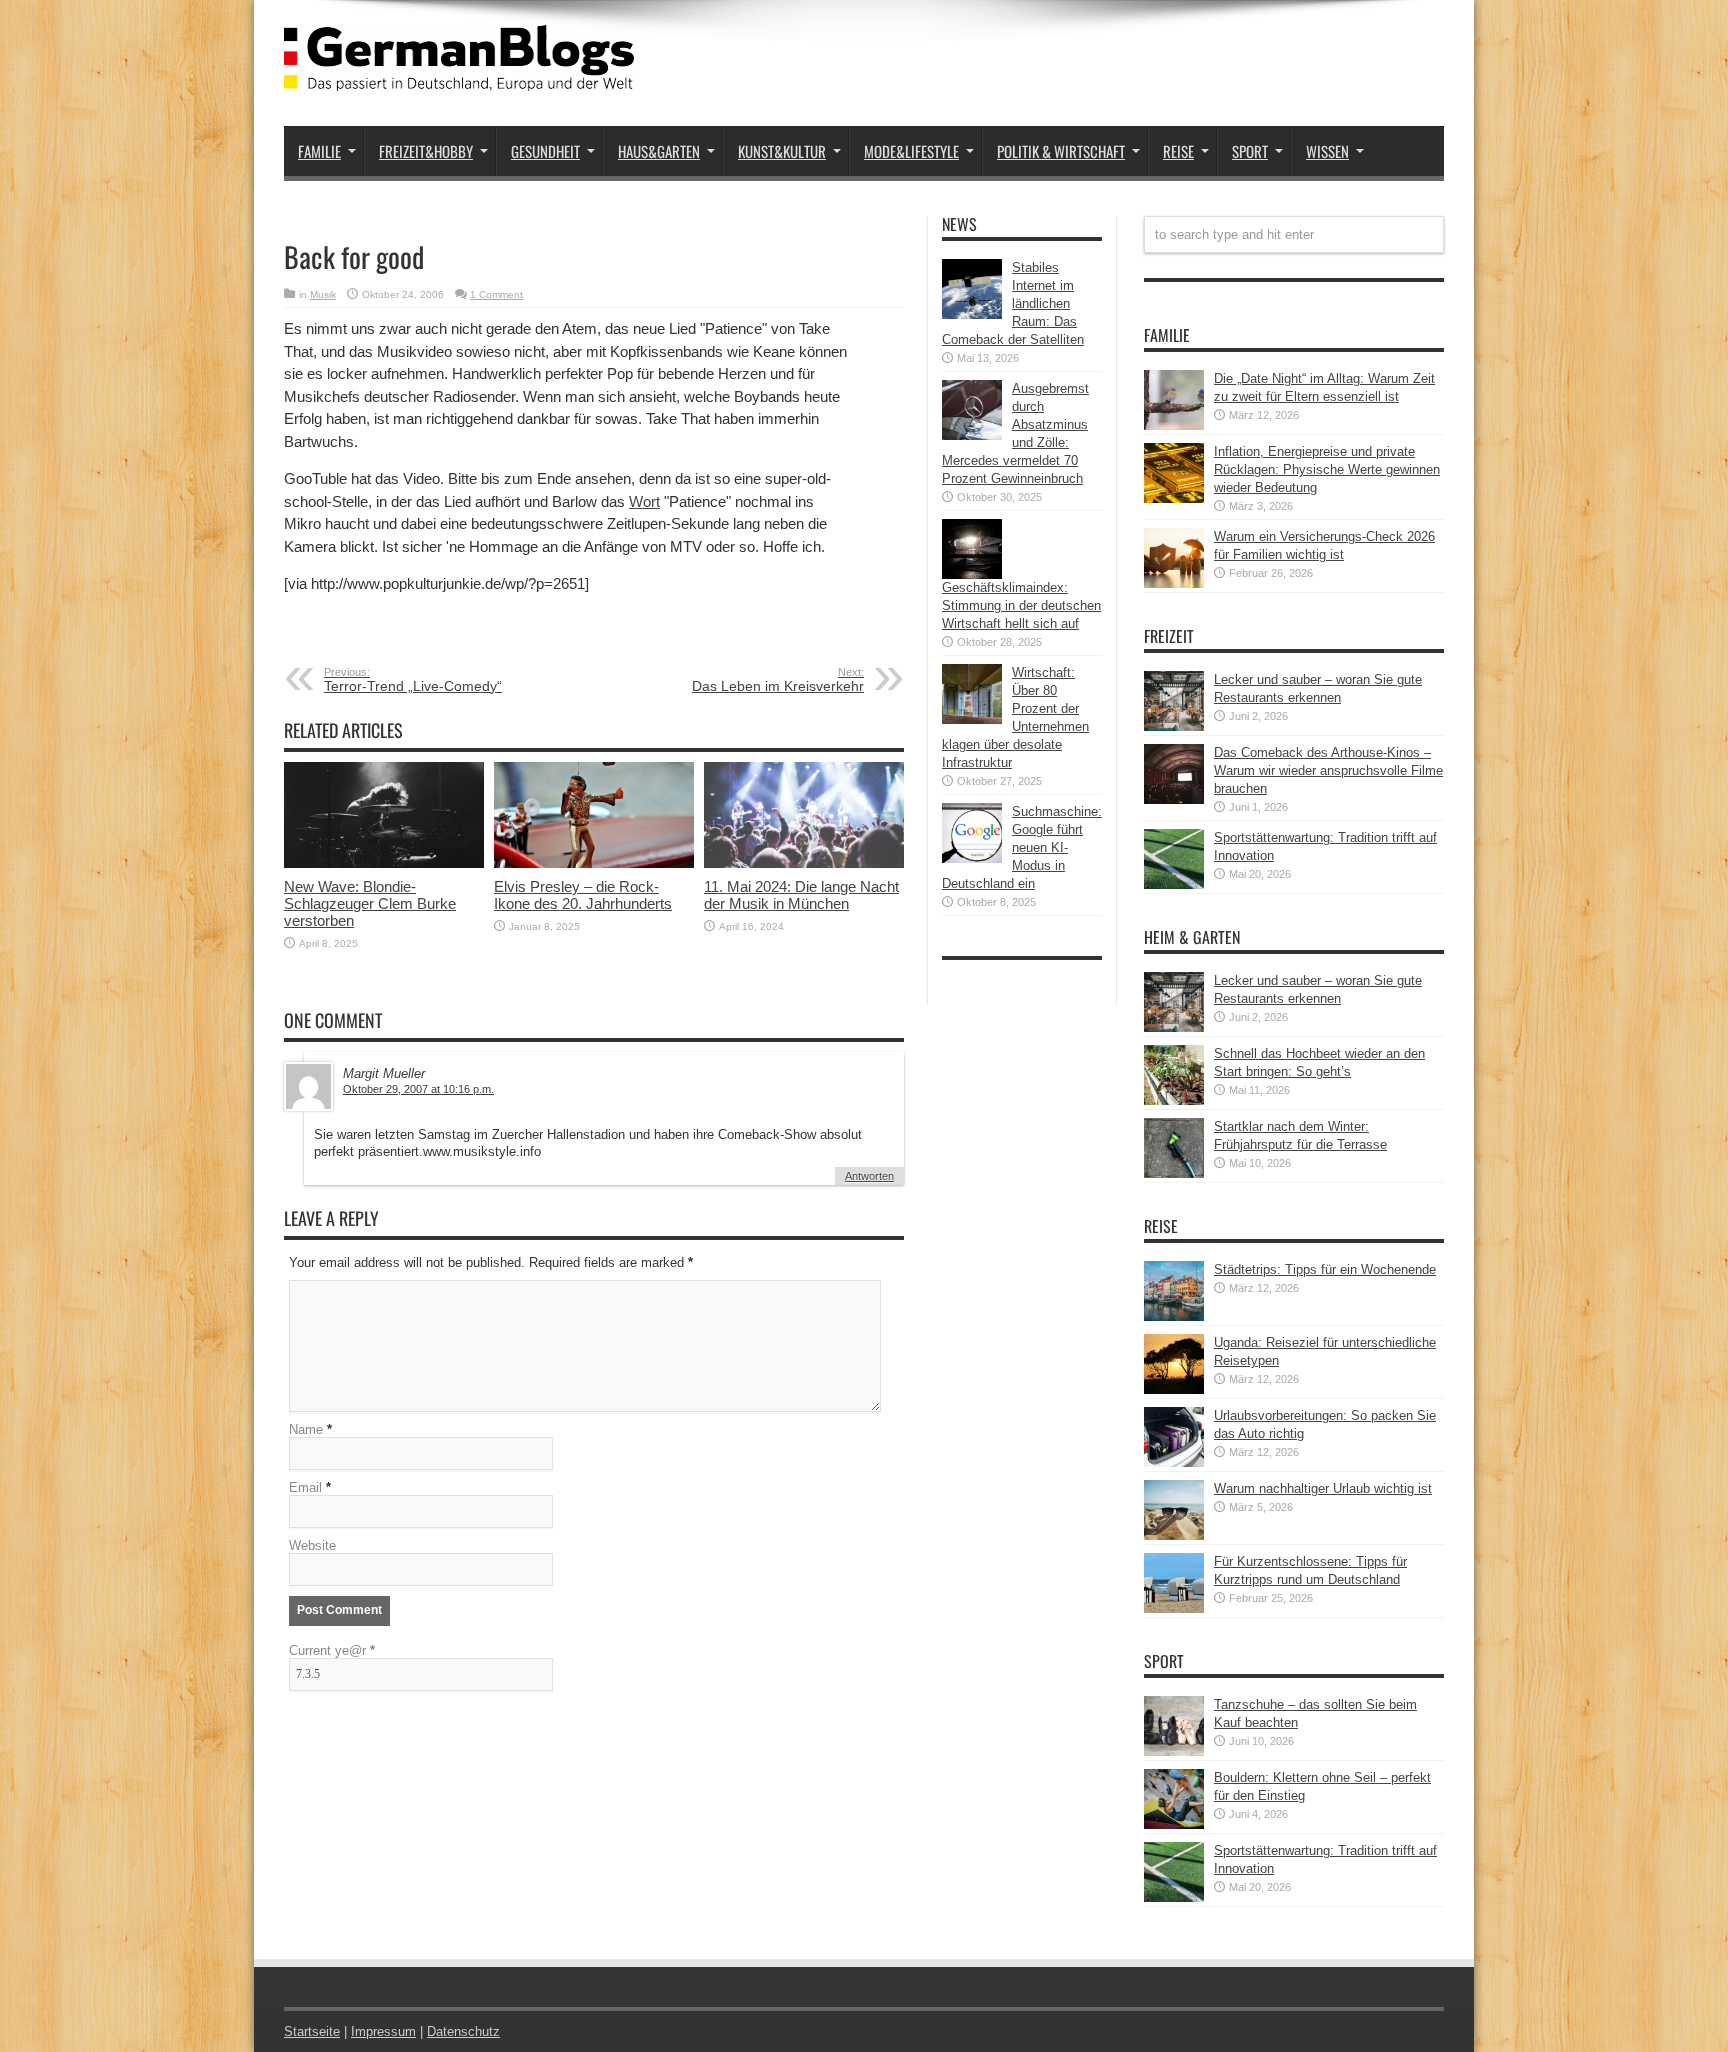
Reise (1178, 151)
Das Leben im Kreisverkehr (778, 680)
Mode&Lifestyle (911, 151)
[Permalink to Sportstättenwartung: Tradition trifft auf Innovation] (1174, 884)
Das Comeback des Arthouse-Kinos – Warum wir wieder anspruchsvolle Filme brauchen (1328, 770)
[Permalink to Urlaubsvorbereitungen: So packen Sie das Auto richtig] (1174, 1462)
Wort (644, 501)
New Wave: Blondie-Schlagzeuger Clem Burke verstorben (370, 903)
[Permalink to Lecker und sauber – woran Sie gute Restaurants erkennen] (1174, 726)
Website (312, 1545)
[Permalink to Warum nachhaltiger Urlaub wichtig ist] (1174, 1535)
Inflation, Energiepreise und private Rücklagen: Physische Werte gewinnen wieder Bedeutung (1327, 469)
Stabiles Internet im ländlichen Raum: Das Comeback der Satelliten (1013, 303)
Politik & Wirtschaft (1061, 151)
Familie (319, 151)
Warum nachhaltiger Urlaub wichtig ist (1323, 1488)
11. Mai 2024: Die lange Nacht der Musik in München (801, 895)
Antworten (869, 1176)
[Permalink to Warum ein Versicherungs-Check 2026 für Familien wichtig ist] (1174, 583)
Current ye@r (332, 1650)
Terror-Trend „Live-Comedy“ (413, 680)
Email (305, 1487)
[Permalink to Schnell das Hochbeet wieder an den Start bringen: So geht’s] (1174, 1100)
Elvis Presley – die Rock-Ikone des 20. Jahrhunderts (583, 895)
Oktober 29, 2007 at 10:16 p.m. (418, 1089)
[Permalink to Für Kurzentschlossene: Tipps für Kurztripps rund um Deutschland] (1174, 1608)
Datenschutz (463, 2031)
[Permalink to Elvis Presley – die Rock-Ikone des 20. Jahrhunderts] (594, 863)
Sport (1250, 151)
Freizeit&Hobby (426, 151)
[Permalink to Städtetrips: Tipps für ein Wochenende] (1174, 1316)
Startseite (312, 2031)
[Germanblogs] (459, 76)
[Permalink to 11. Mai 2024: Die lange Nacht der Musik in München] (804, 863)
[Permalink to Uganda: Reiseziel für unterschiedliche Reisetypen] (1174, 1389)
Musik (323, 294)
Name (306, 1429)
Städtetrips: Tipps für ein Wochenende (1325, 1269)
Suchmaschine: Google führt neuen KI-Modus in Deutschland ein (1022, 847)
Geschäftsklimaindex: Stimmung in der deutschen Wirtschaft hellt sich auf (1021, 605)
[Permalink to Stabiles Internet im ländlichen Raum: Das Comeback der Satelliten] (972, 314)
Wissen (1327, 151)
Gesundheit (545, 151)
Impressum (383, 2031)
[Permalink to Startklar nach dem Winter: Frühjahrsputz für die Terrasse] (1174, 1173)
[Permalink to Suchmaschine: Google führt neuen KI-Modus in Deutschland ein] (972, 858)
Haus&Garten (659, 151)
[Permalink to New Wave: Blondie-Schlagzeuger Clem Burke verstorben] (384, 863)
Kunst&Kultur (782, 151)
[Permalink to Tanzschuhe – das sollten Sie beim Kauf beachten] (1174, 1751)
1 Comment (496, 294)
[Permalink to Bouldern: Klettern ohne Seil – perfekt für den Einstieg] (1174, 1824)
